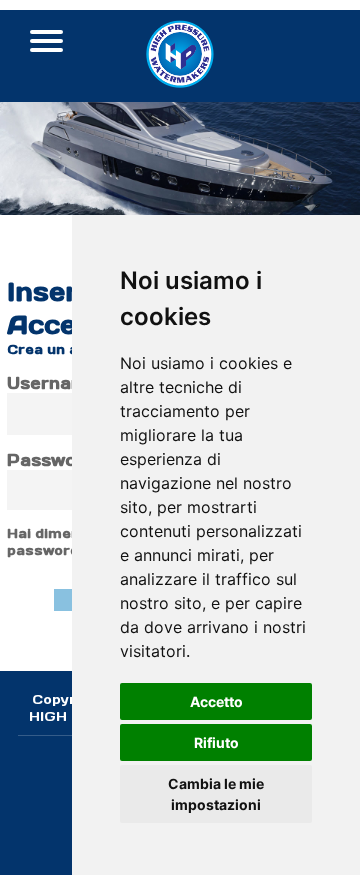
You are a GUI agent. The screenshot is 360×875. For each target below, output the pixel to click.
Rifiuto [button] (216, 742)
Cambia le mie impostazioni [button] (216, 794)
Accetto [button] (216, 701)
